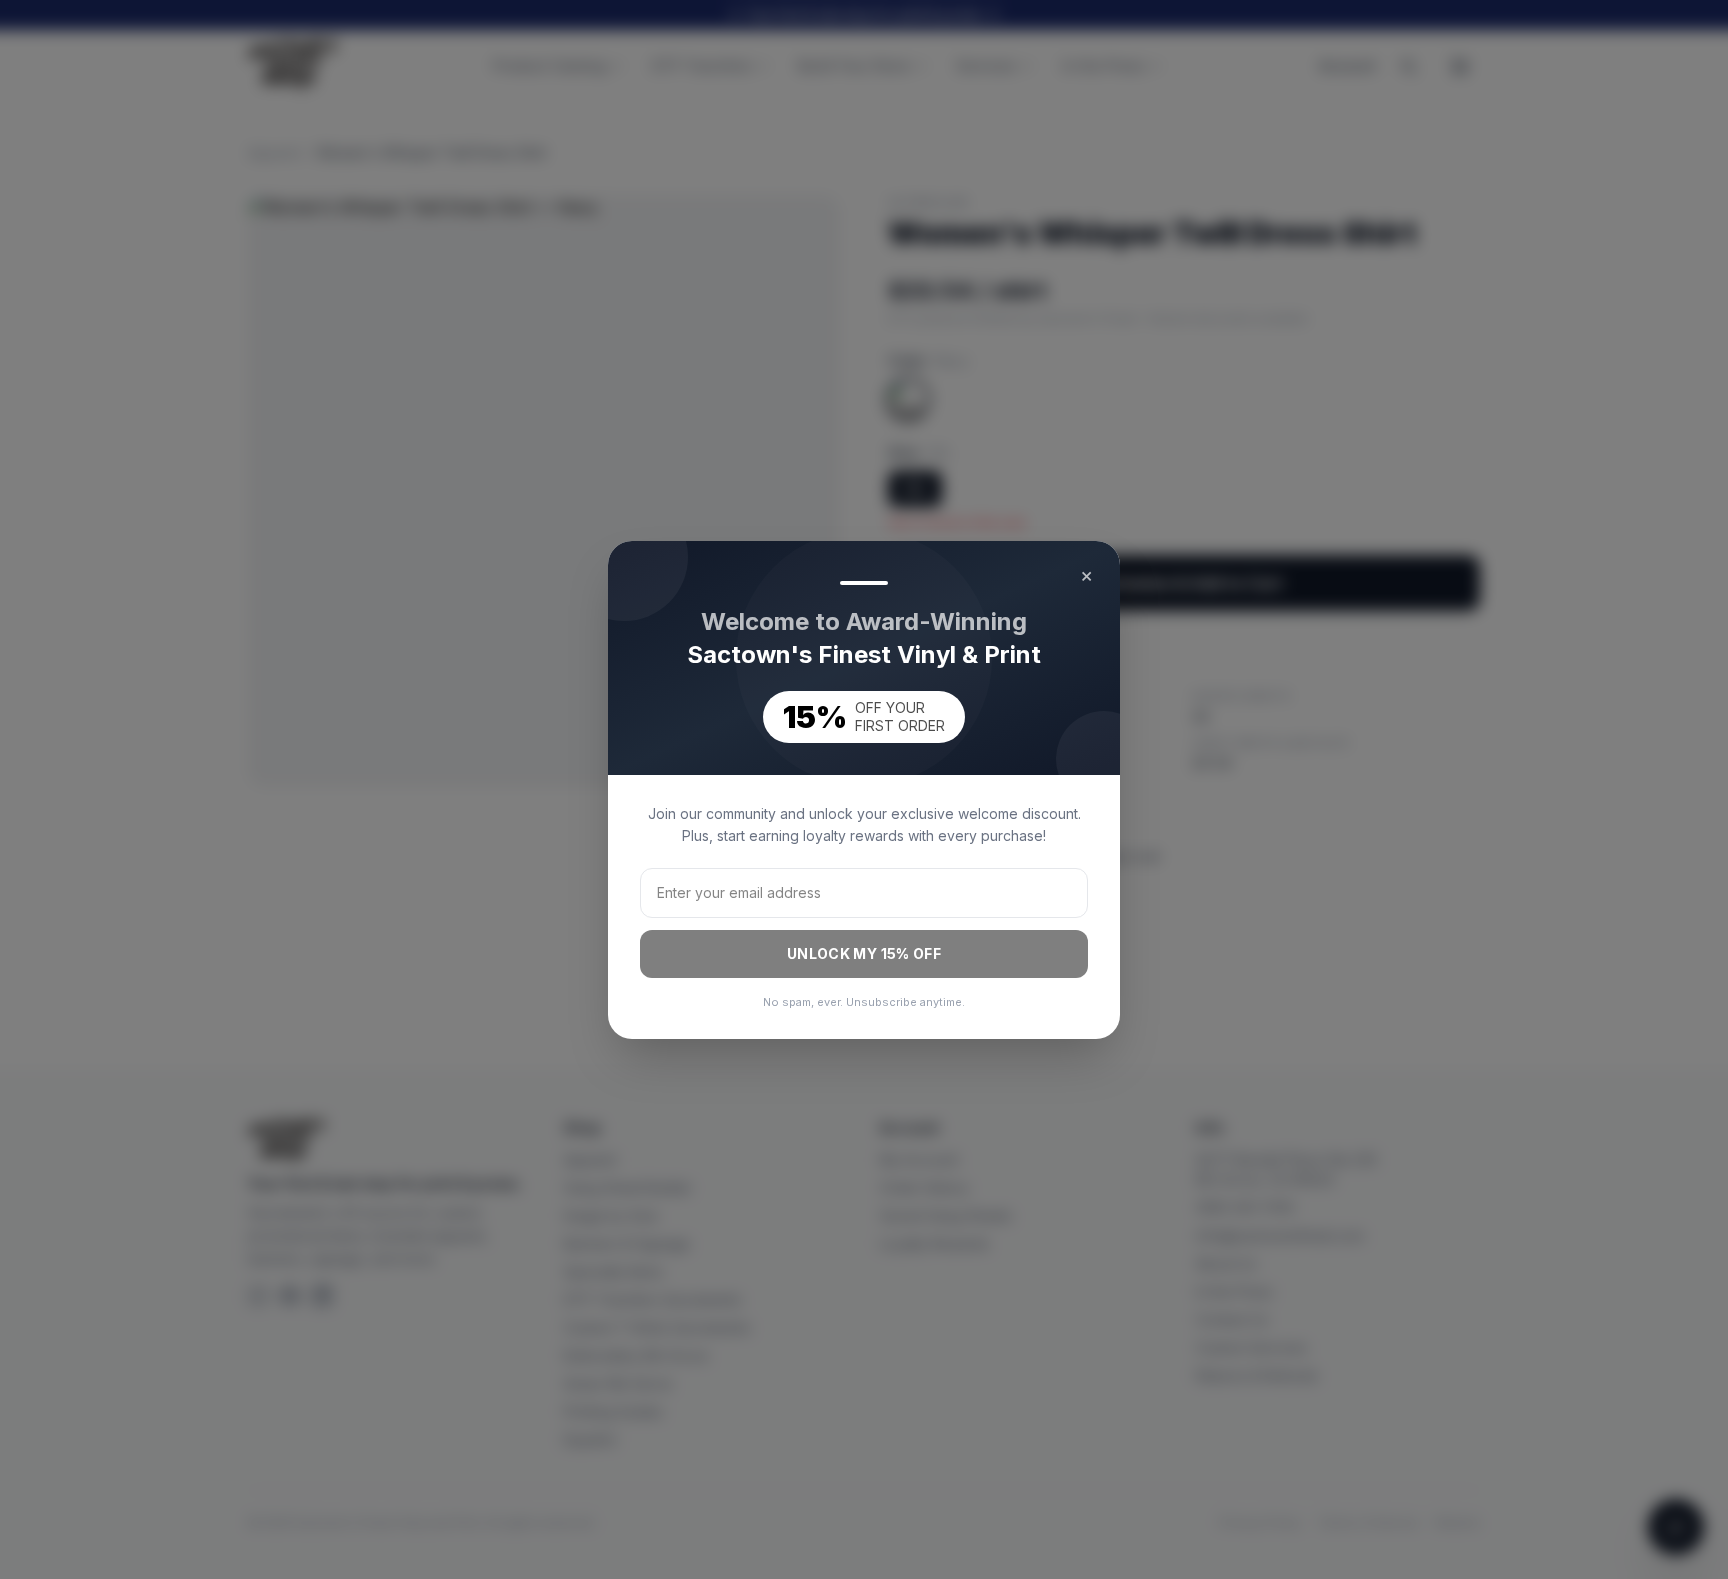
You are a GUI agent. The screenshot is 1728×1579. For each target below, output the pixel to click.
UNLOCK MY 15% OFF (864, 953)
